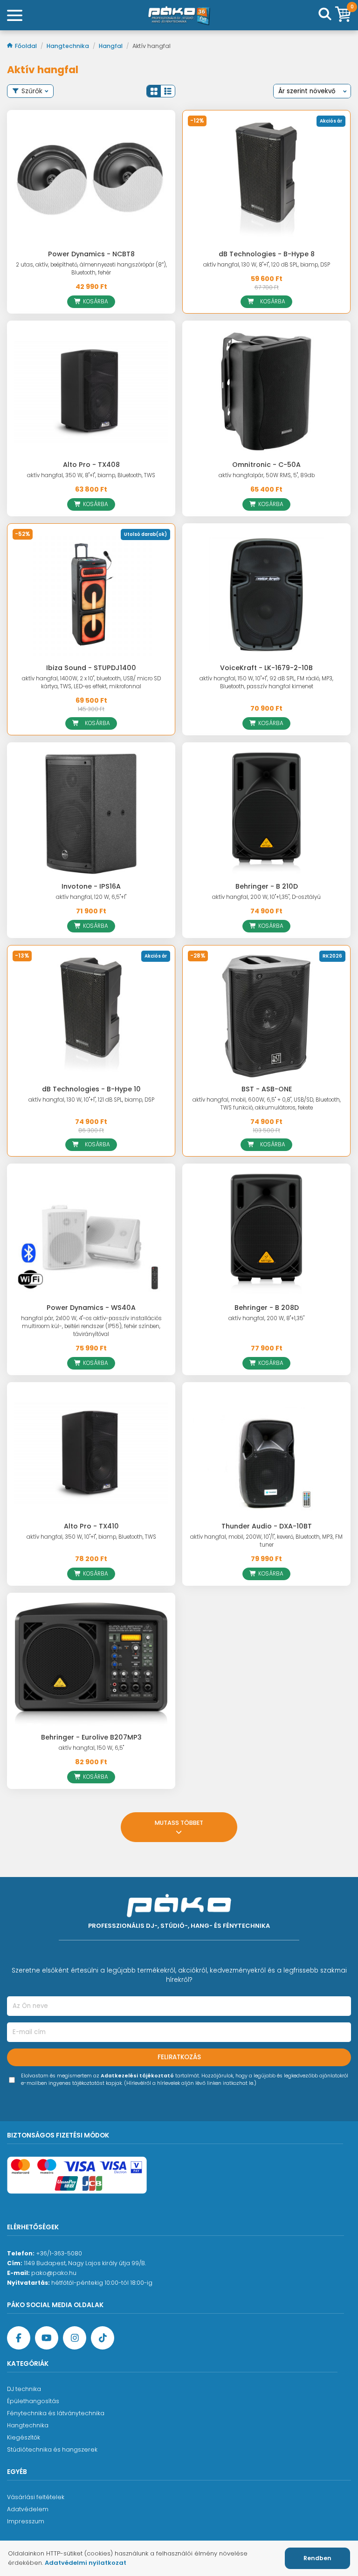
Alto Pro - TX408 (91, 465)
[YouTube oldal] (47, 2338)
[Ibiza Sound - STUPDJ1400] (91, 594)
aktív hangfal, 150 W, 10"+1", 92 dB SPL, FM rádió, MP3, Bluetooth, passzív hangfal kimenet (266, 682)
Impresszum (26, 2521)
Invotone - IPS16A (91, 886)
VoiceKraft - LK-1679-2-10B (266, 668)
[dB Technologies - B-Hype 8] (266, 181)
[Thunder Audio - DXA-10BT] (266, 1453)
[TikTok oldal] (103, 2338)
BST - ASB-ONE (267, 1089)
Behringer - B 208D (267, 1308)
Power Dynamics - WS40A (91, 1308)
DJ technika (24, 2389)
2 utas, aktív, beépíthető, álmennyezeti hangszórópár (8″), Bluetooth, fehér (91, 269)
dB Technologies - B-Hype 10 (91, 1089)
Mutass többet (179, 1823)
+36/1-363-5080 (59, 2253)
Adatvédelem (28, 2509)
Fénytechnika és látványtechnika (56, 2413)
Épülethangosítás (33, 2401)
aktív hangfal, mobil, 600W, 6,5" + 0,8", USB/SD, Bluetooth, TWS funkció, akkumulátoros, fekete (267, 1104)
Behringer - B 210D (267, 886)
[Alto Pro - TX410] (91, 1453)
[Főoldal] (179, 15)
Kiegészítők (24, 2437)
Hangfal (111, 46)
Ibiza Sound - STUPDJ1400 (91, 668)
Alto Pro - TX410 (91, 1526)
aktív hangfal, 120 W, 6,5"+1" (91, 897)
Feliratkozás (179, 2057)
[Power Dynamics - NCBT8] (91, 181)
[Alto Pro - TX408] (91, 392)
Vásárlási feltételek (36, 2497)
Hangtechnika (69, 46)
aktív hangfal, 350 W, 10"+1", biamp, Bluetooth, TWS (91, 1537)
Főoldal (27, 46)
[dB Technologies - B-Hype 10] (91, 1016)
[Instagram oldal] (75, 2338)
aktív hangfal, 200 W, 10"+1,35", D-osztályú (266, 897)
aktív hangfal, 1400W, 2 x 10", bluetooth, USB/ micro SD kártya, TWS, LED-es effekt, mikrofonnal (91, 682)
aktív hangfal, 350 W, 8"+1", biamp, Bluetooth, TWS (91, 475)
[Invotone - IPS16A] (91, 813)
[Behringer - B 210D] (266, 813)
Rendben (317, 2558)
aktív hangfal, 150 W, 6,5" (91, 1748)
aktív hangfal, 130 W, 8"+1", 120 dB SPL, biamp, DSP (267, 265)
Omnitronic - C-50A (266, 465)
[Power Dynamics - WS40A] (91, 1235)
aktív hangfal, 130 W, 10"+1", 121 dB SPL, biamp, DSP (91, 1100)
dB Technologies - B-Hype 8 (267, 254)
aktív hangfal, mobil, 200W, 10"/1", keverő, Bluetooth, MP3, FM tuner (266, 1541)
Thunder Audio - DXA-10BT (267, 1526)
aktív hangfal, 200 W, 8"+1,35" (266, 1318)
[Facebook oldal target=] (19, 2338)
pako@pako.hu (54, 2273)
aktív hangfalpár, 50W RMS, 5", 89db (267, 475)
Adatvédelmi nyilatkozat (86, 2563)
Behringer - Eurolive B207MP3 (91, 1737)
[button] (154, 91)
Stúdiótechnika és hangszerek (52, 2449)
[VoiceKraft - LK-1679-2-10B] (266, 594)
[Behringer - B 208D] (266, 1235)
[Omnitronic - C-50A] (266, 392)
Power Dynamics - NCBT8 (91, 254)
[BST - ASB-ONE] (266, 1016)
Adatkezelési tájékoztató (137, 2076)
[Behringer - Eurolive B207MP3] (91, 1664)
